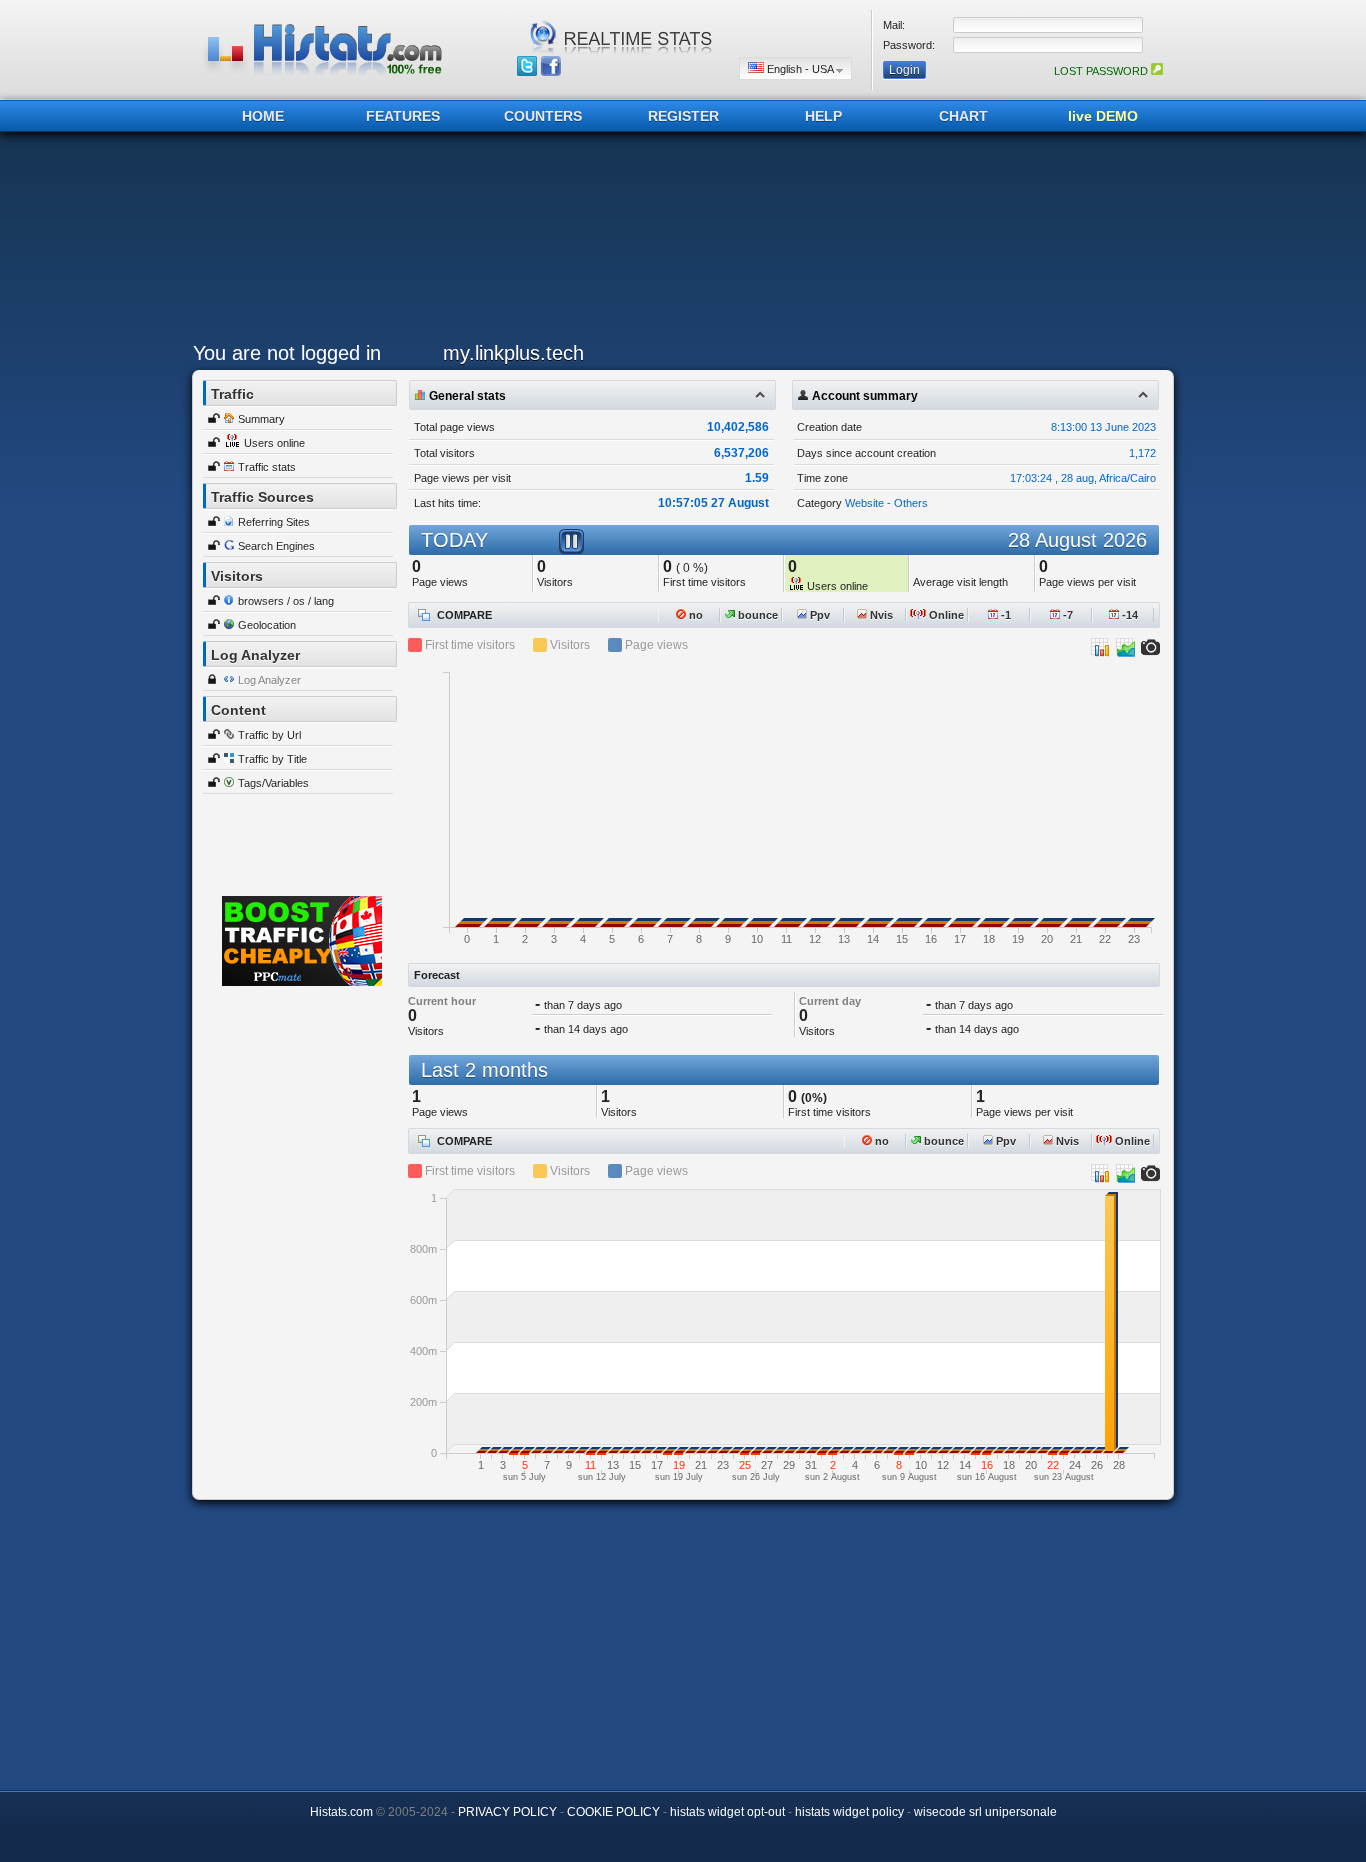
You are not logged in (287, 353)
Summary (261, 419)
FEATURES (403, 116)
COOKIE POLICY (613, 1812)
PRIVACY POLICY (507, 1812)
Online (945, 615)
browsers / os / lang (286, 601)
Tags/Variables (273, 783)
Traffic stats (267, 467)
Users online (274, 443)
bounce (756, 615)
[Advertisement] (678, 242)
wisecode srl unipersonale (985, 1812)
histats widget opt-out (727, 1812)
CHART (963, 116)
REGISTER (683, 116)
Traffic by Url (269, 735)
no (694, 615)
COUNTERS (543, 116)
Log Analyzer (269, 680)
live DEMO (1103, 116)
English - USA (800, 69)
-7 (1066, 615)
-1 (1004, 615)
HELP (823, 116)
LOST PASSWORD (1102, 71)
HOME (263, 116)
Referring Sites (274, 522)
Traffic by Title (272, 759)
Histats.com (341, 1812)
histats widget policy (849, 1812)
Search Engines (276, 546)
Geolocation (267, 625)
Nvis (880, 615)
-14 (1128, 615)
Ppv (818, 615)
